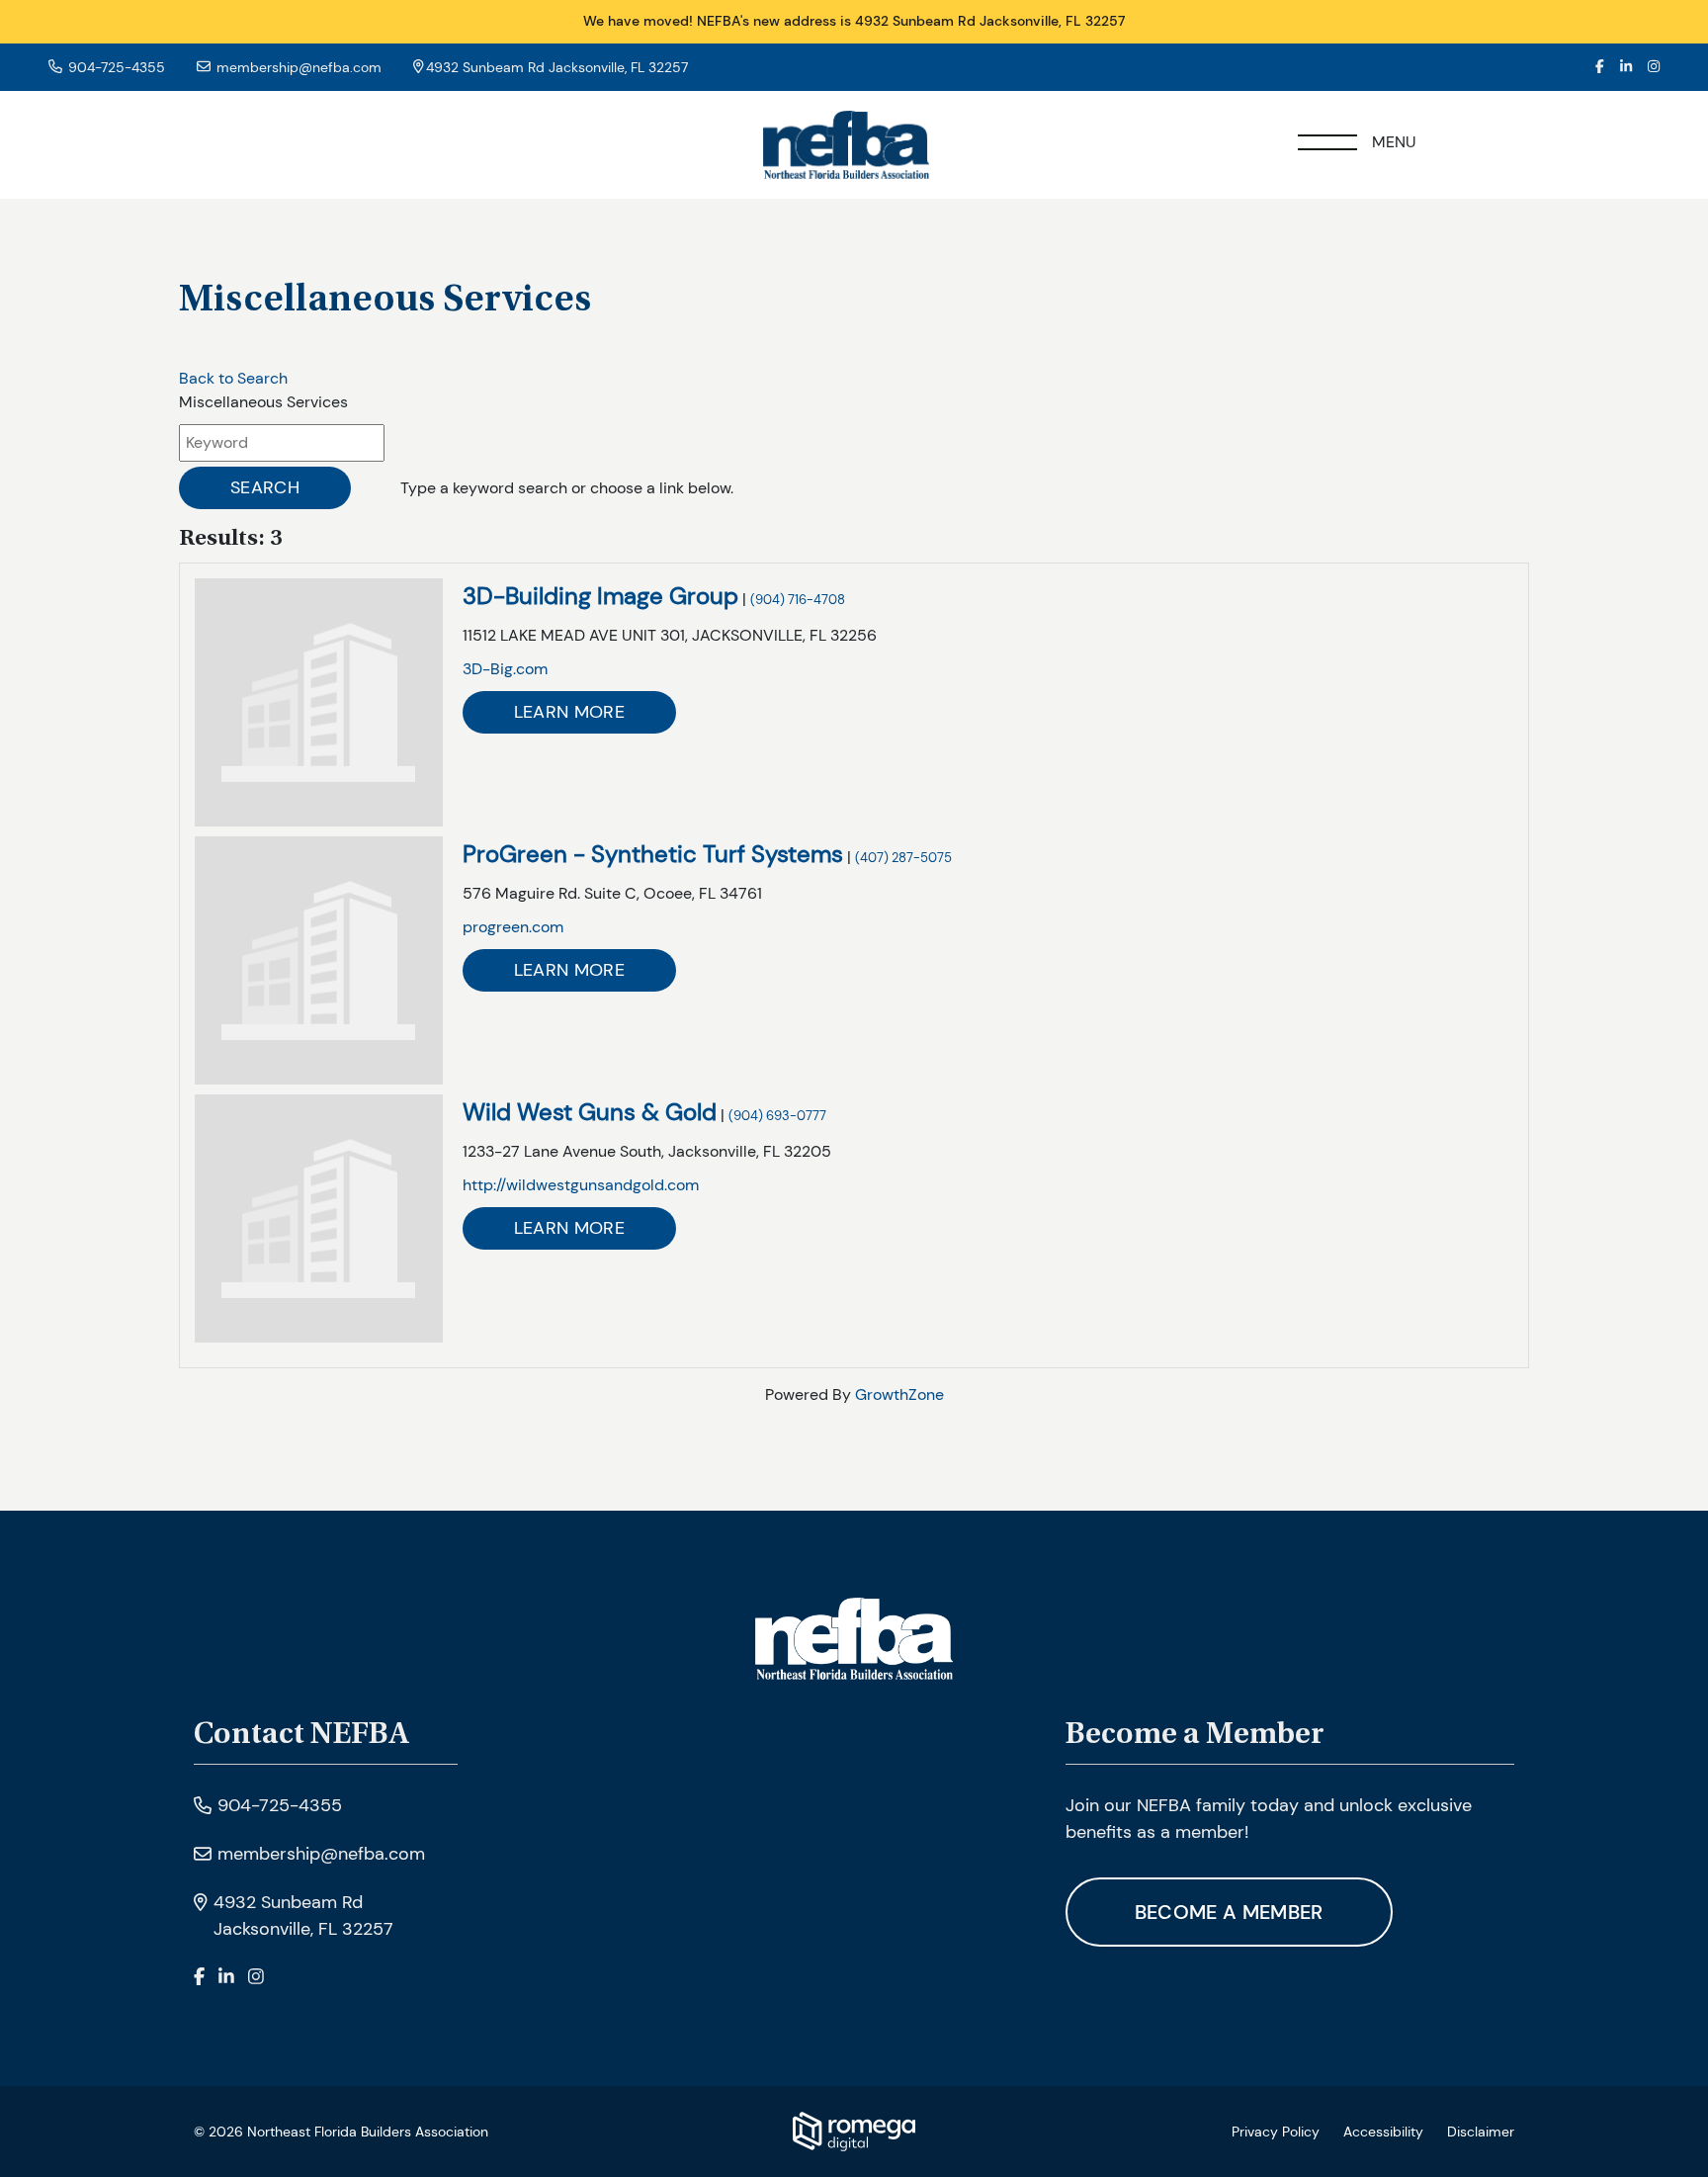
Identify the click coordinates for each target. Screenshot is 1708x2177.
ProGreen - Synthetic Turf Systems (653, 854)
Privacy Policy (1276, 2132)
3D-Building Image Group (600, 596)
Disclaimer (1481, 2132)
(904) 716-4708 (798, 600)
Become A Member (1229, 1912)
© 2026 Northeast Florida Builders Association (341, 2132)
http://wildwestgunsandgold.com (581, 1185)
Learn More (569, 712)
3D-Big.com (505, 669)
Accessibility (1383, 2132)
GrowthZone (899, 1394)
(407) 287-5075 (903, 858)
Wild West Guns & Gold (590, 1112)
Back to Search (233, 378)
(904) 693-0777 (777, 1116)
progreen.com (513, 927)
